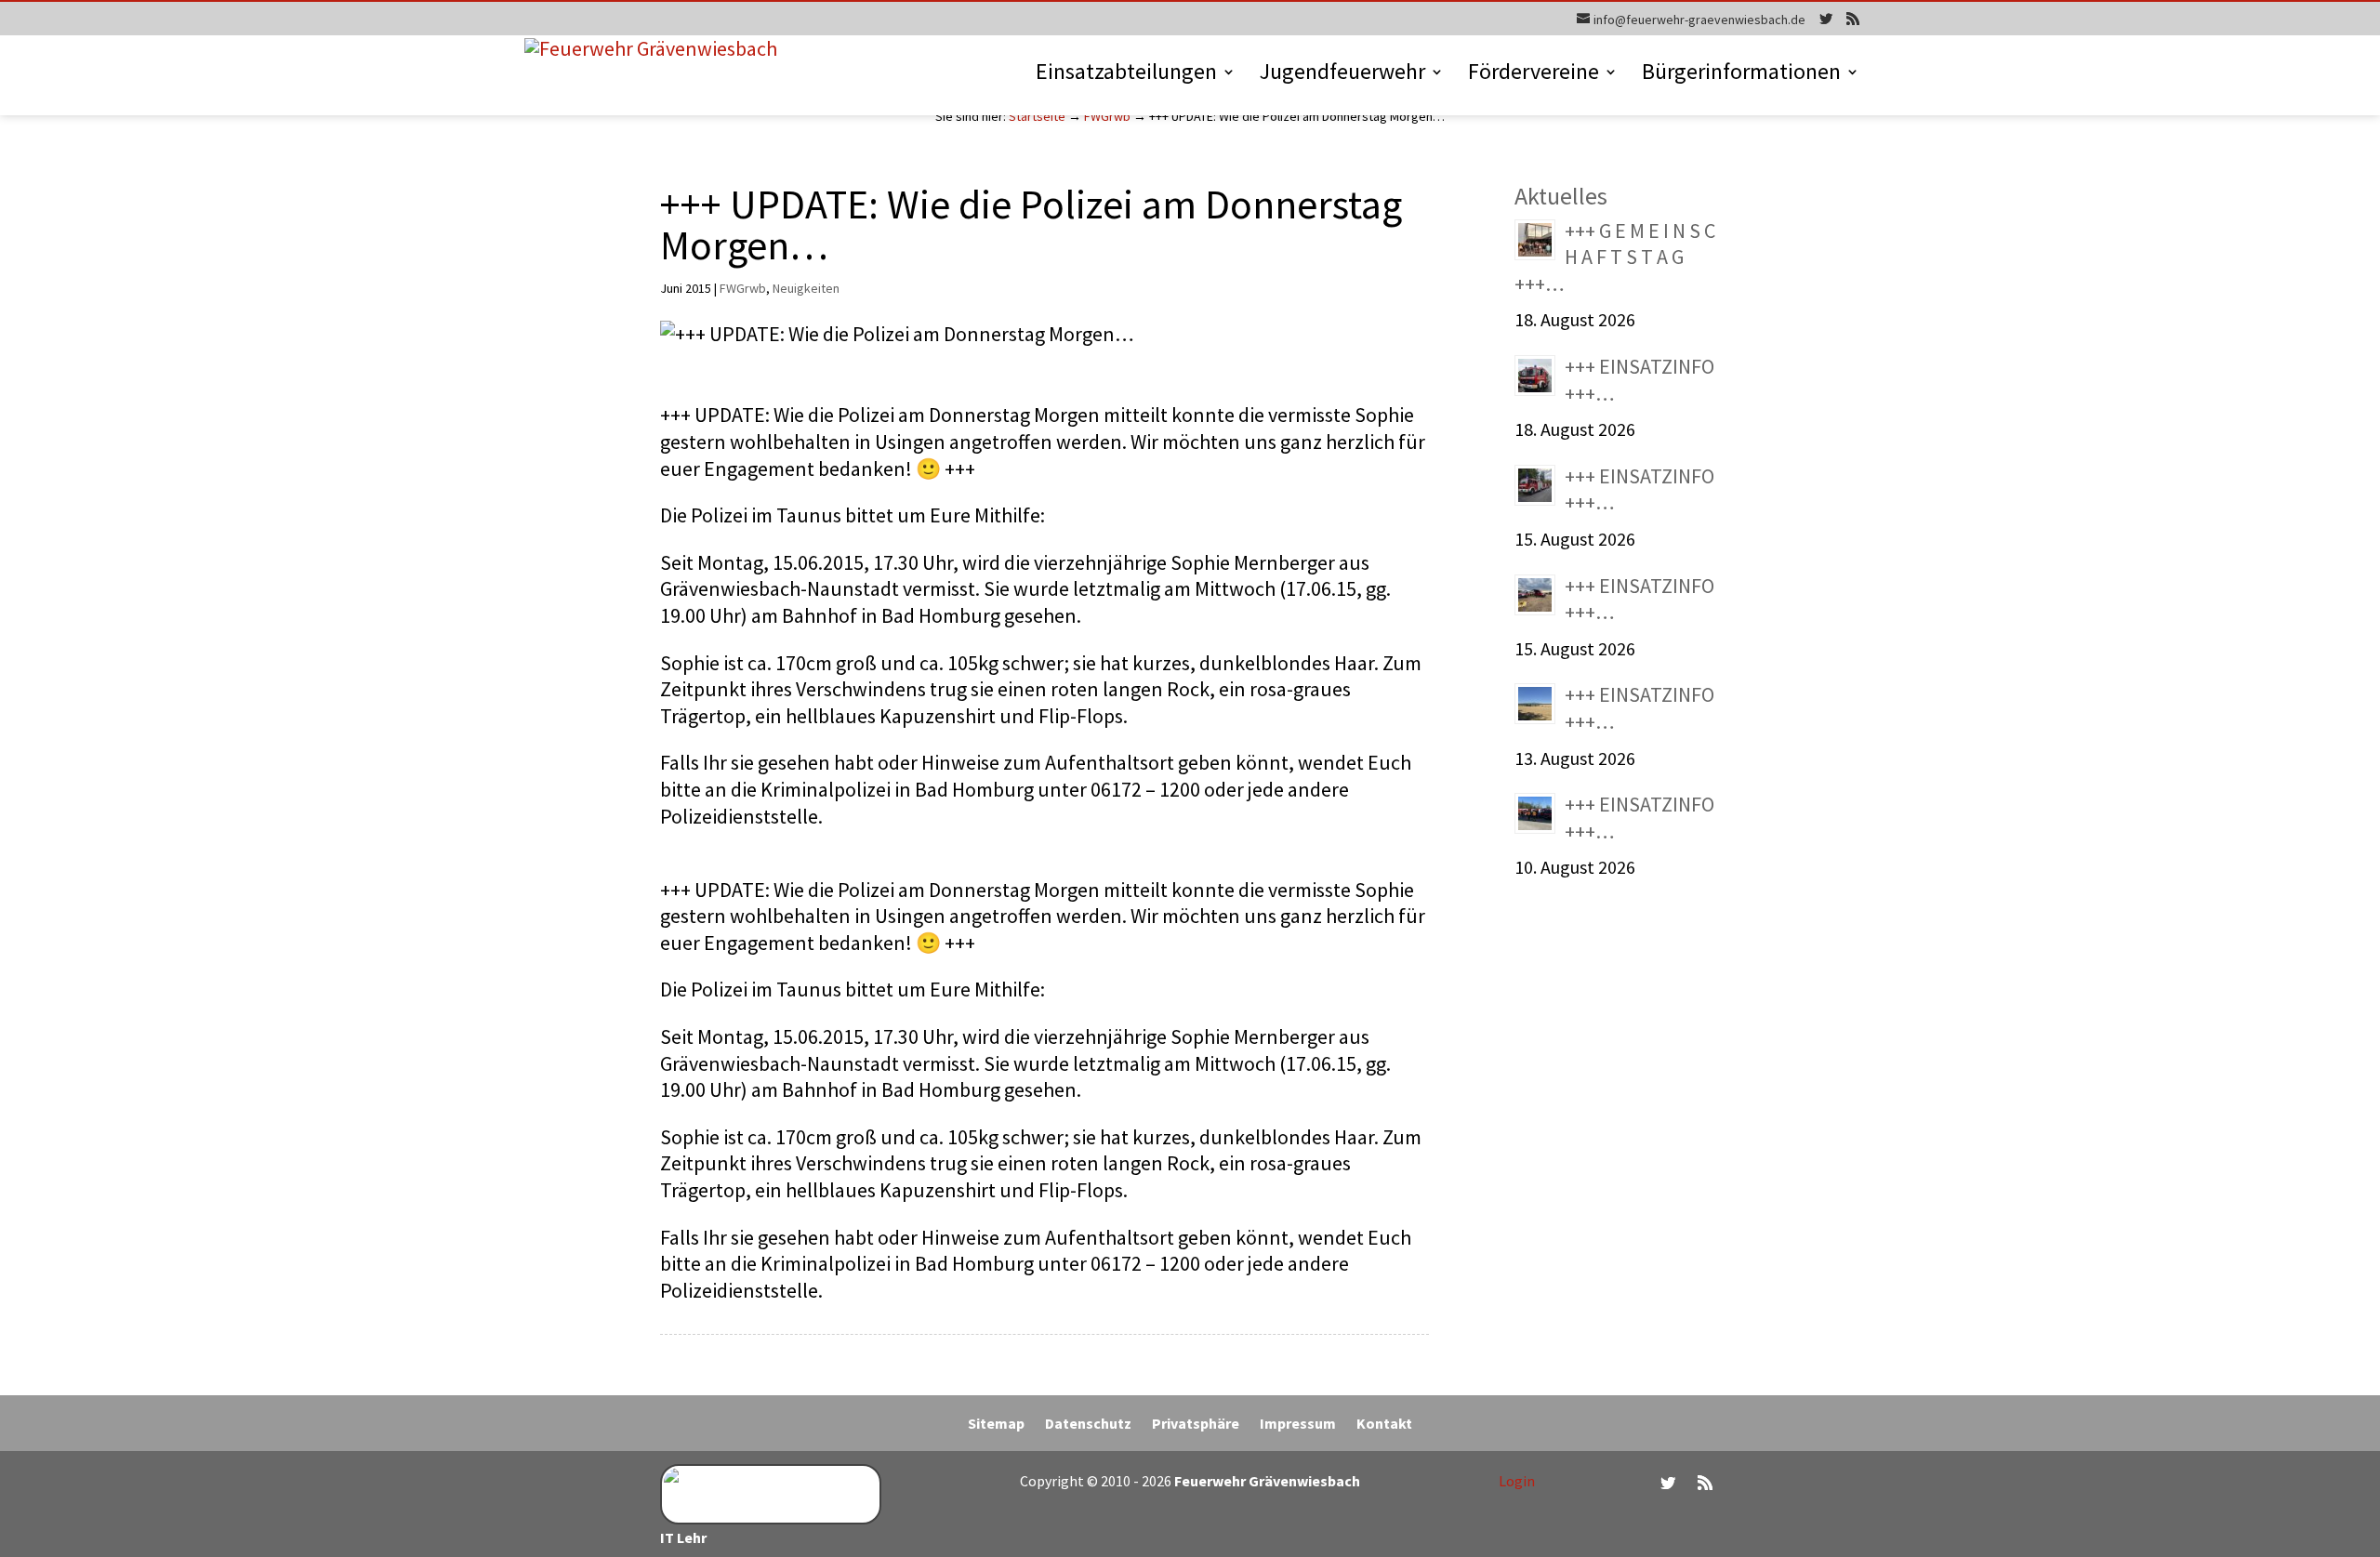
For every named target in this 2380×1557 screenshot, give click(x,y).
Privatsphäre (1196, 1425)
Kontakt (1384, 1425)
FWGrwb (1107, 116)
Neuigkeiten (806, 288)
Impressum (1298, 1425)
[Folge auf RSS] (1705, 1483)
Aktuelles (1561, 196)
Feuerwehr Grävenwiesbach (1266, 1481)
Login (1517, 1481)
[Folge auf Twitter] (1668, 1483)
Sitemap (996, 1425)
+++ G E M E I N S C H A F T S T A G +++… (1615, 257)
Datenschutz (1088, 1425)
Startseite (1037, 116)
